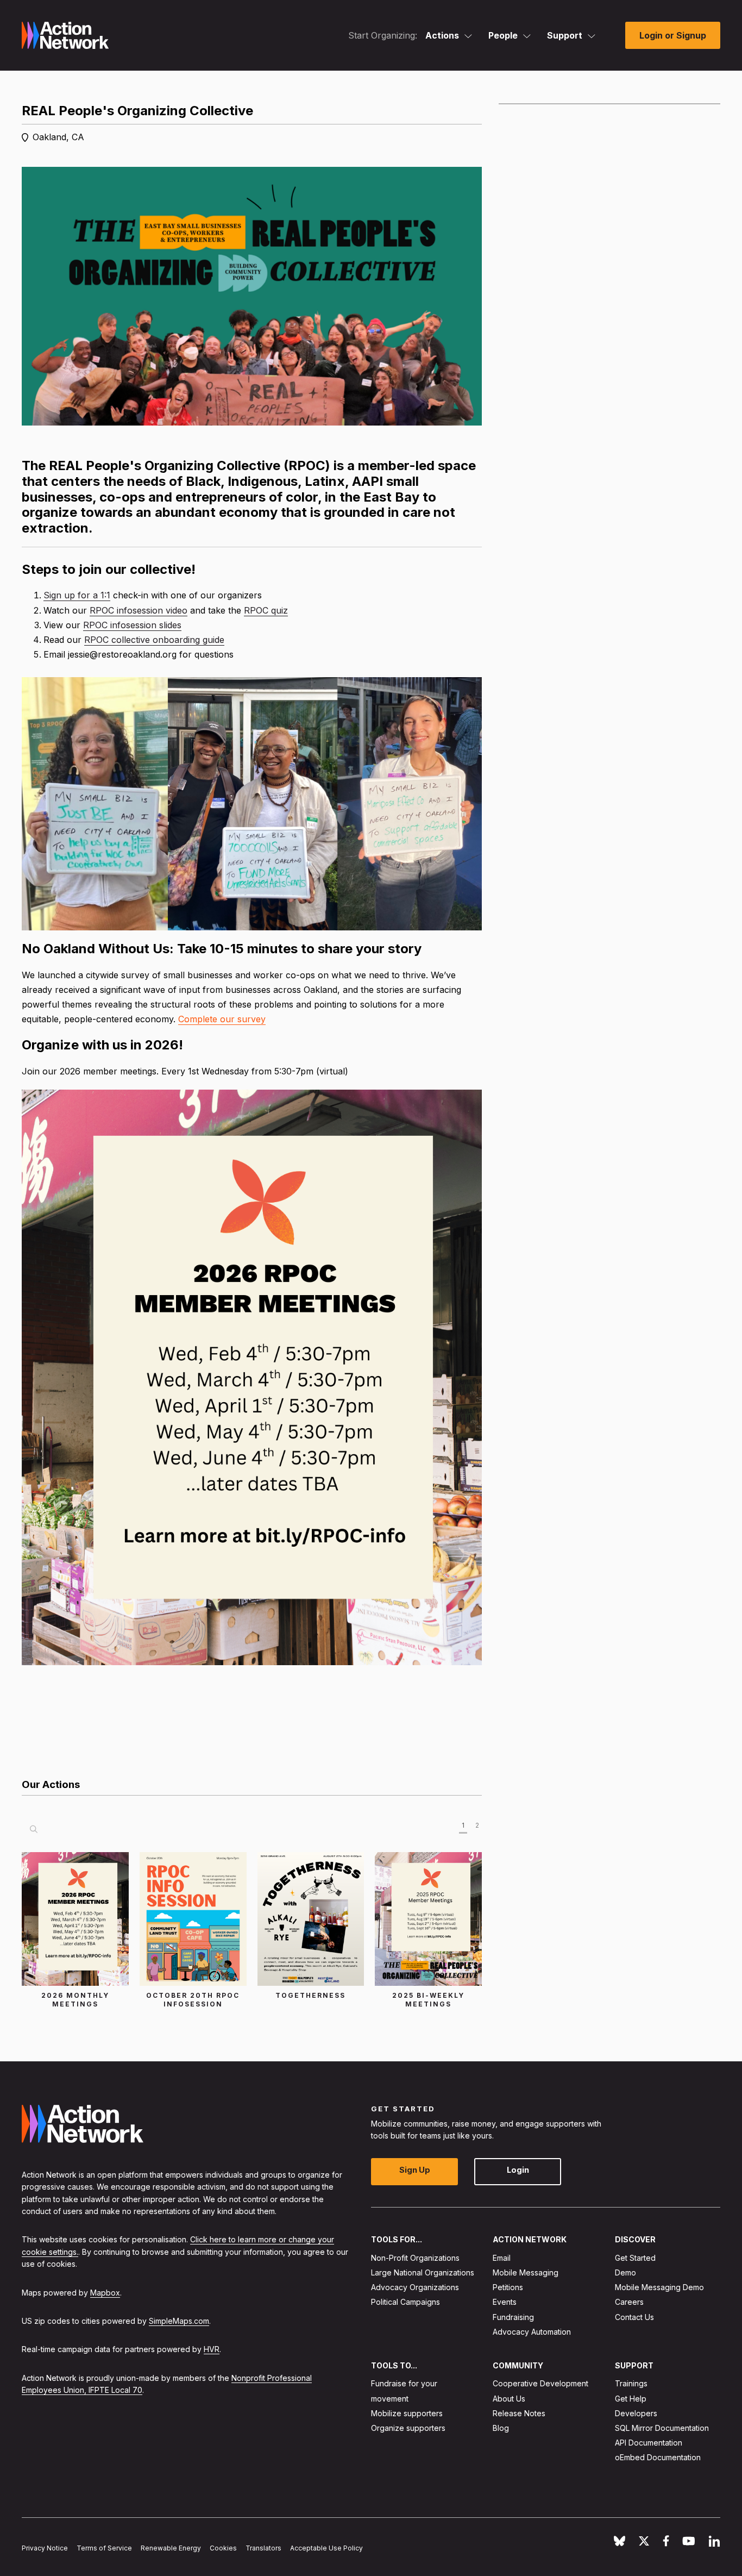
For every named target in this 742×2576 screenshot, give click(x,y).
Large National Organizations (423, 2272)
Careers (629, 2302)
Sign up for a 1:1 (77, 595)
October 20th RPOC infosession (193, 2000)
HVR (212, 2350)
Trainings (631, 2384)
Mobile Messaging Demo (659, 2288)
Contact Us (634, 2317)
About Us (509, 2399)
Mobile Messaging (526, 2272)
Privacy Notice (45, 2548)
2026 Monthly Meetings (75, 2000)
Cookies (223, 2548)
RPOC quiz (266, 610)
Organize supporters (408, 2428)
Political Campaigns (405, 2302)
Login (518, 2170)
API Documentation (649, 2443)
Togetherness (310, 1995)
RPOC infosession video (139, 610)
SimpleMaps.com (179, 2321)
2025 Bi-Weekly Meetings (428, 2000)
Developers (636, 2413)
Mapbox (105, 2293)
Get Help (631, 2399)
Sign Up (415, 2170)
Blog (501, 2428)
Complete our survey (222, 1019)
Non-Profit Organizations (415, 2258)
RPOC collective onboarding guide (154, 640)
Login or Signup (673, 35)
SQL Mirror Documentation (662, 2428)
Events (505, 2302)
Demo (625, 2272)
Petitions (508, 2288)
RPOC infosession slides (132, 625)
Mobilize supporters (407, 2413)
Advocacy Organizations (415, 2288)
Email (502, 2258)
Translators (263, 2548)
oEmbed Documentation (658, 2458)
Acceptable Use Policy (326, 2548)
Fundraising (513, 2317)
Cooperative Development (540, 2384)
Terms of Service (104, 2548)
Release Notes (519, 2413)
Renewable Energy (171, 2548)
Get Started (635, 2258)
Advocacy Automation (532, 2332)
